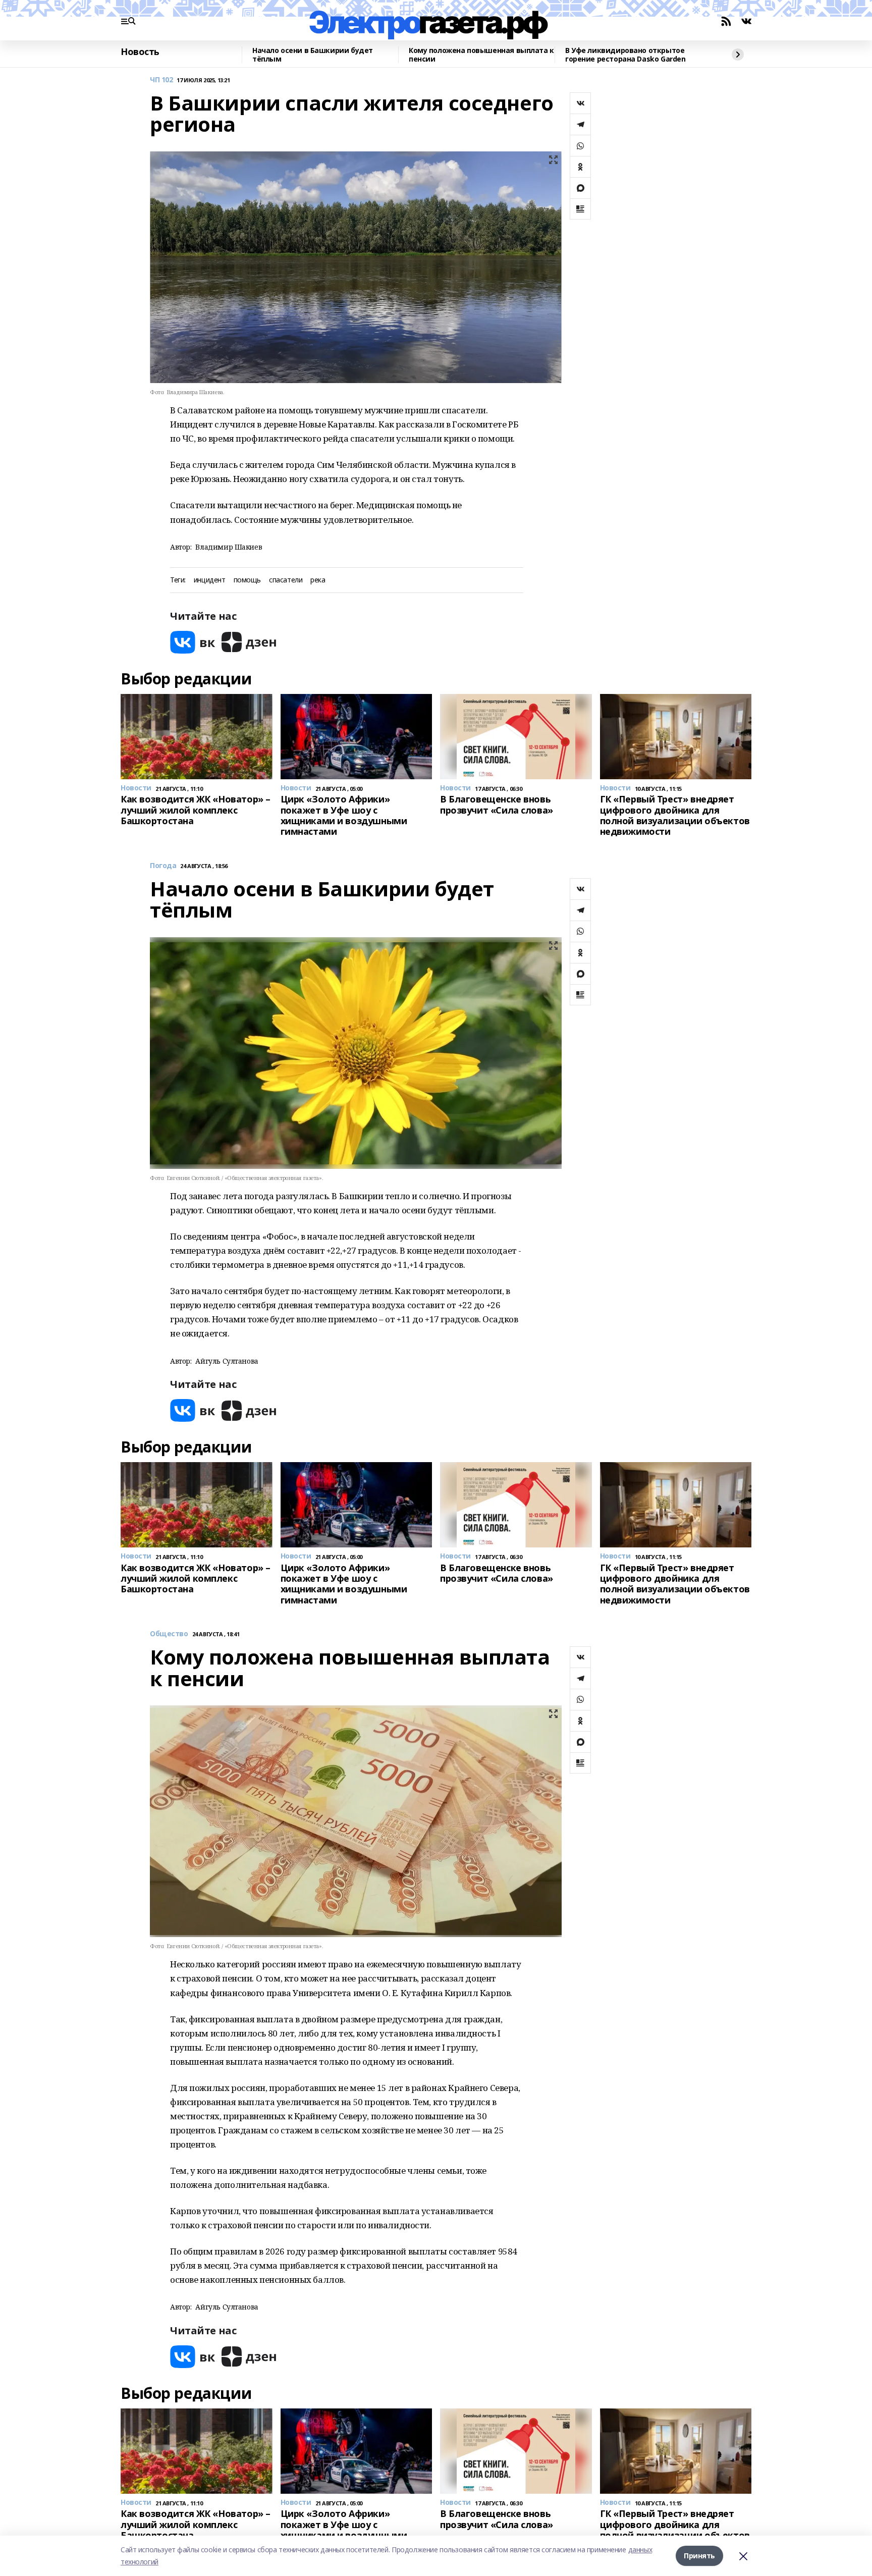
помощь (247, 580)
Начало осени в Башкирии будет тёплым (313, 55)
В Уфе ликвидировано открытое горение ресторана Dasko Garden (625, 55)
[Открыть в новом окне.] (193, 642)
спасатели (286, 580)
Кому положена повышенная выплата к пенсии (481, 55)
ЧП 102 (161, 80)
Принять (699, 2556)
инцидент (210, 580)
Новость (140, 52)
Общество (169, 1634)
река (318, 580)
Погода (163, 866)
